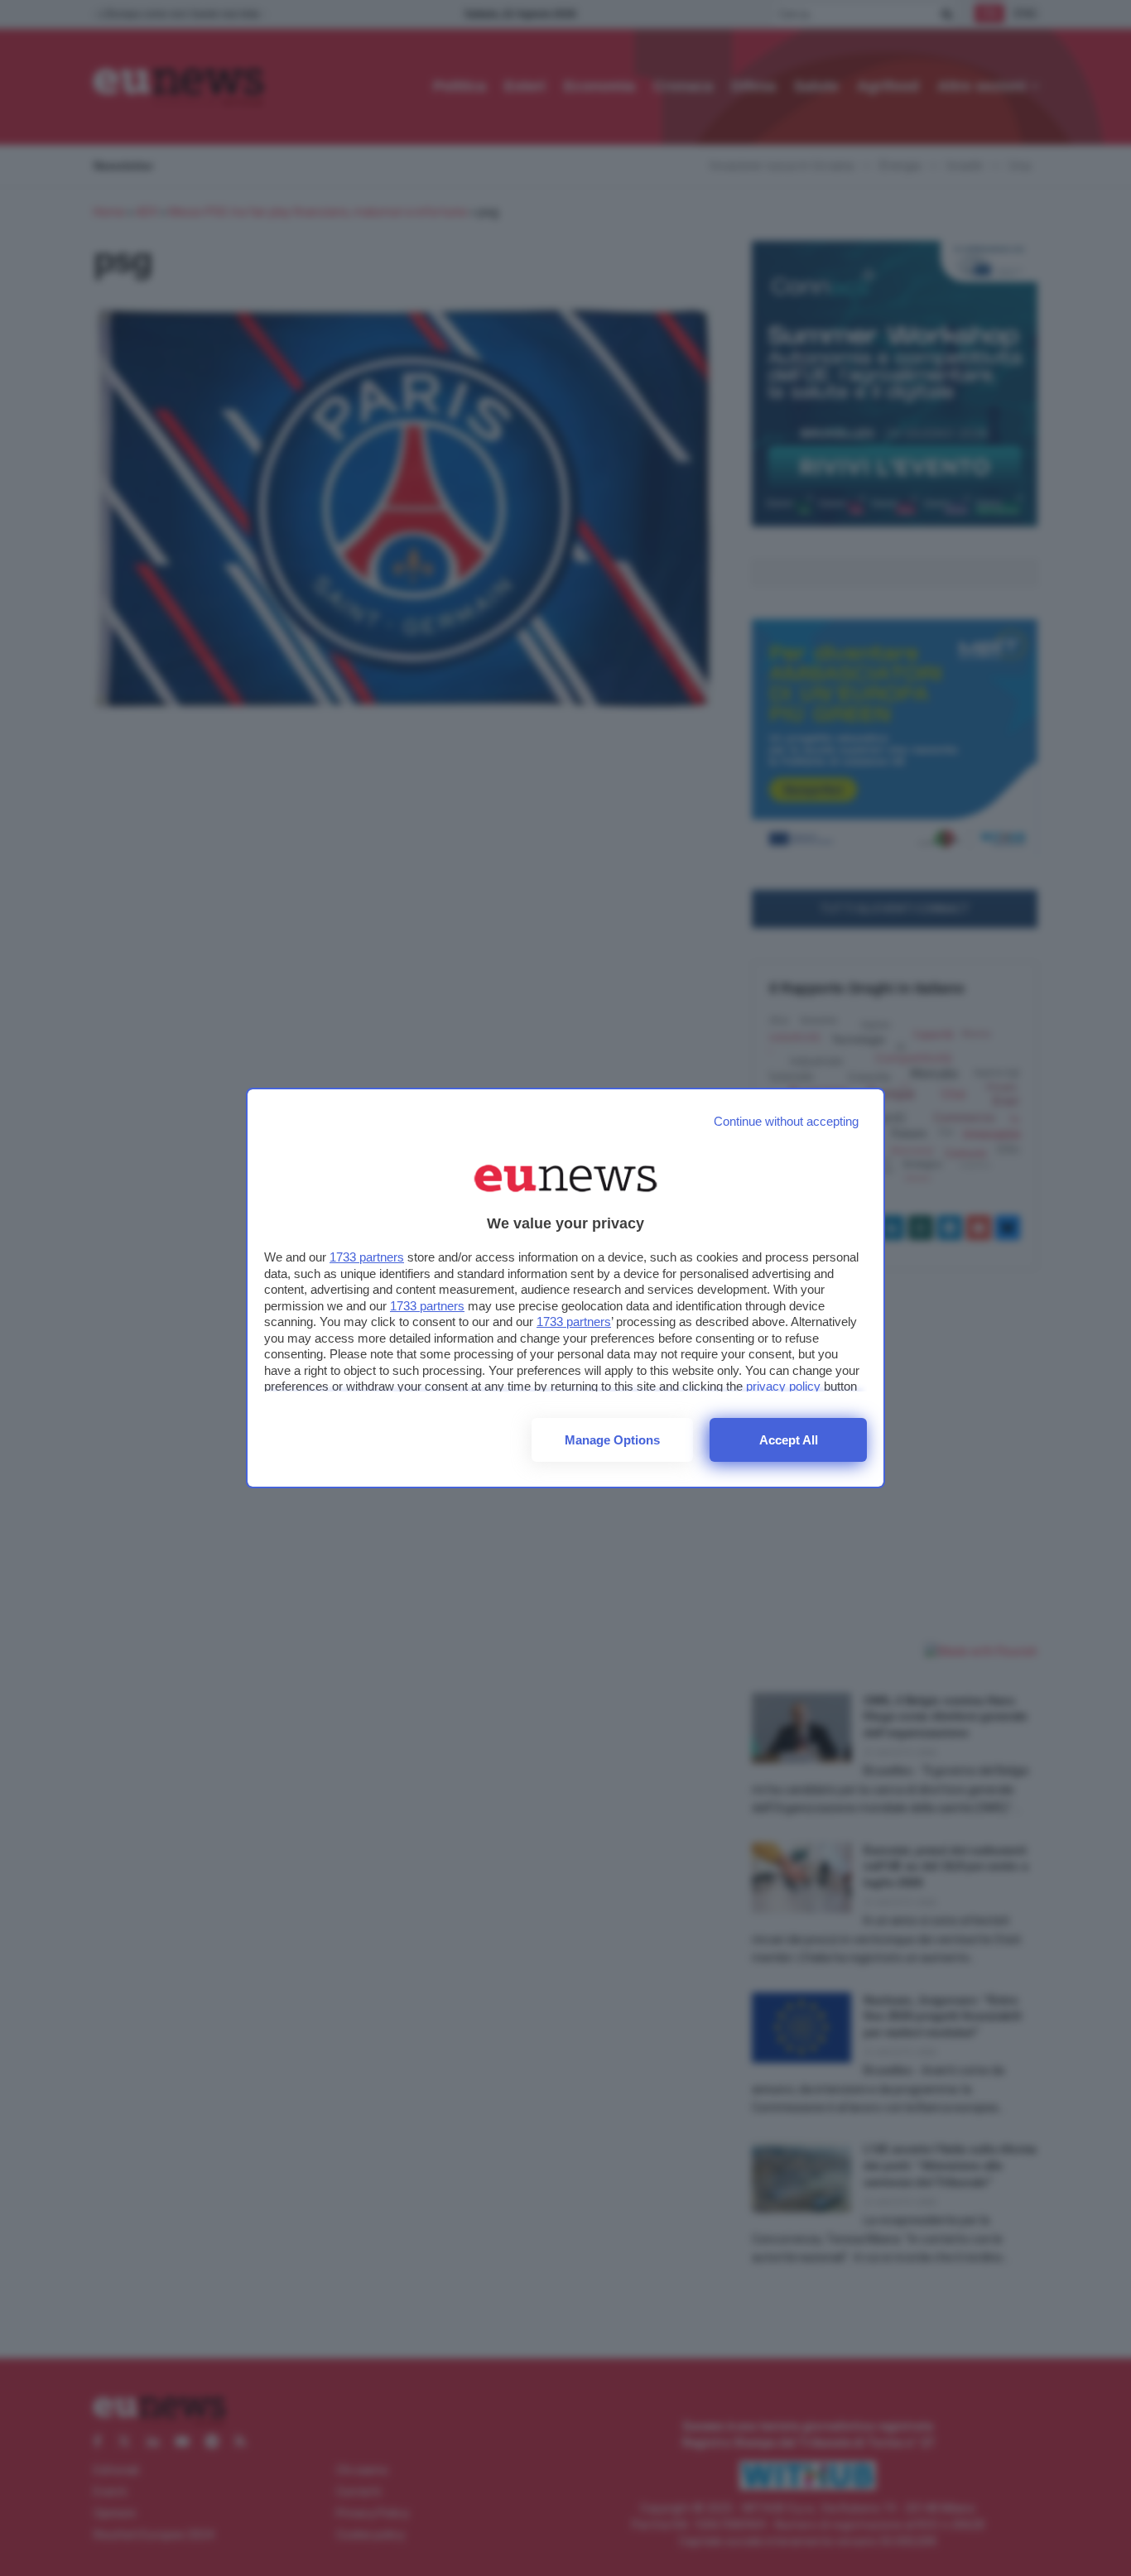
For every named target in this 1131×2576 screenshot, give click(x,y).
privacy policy (783, 1386)
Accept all (789, 1440)
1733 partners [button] (367, 1257)
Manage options (612, 1440)
